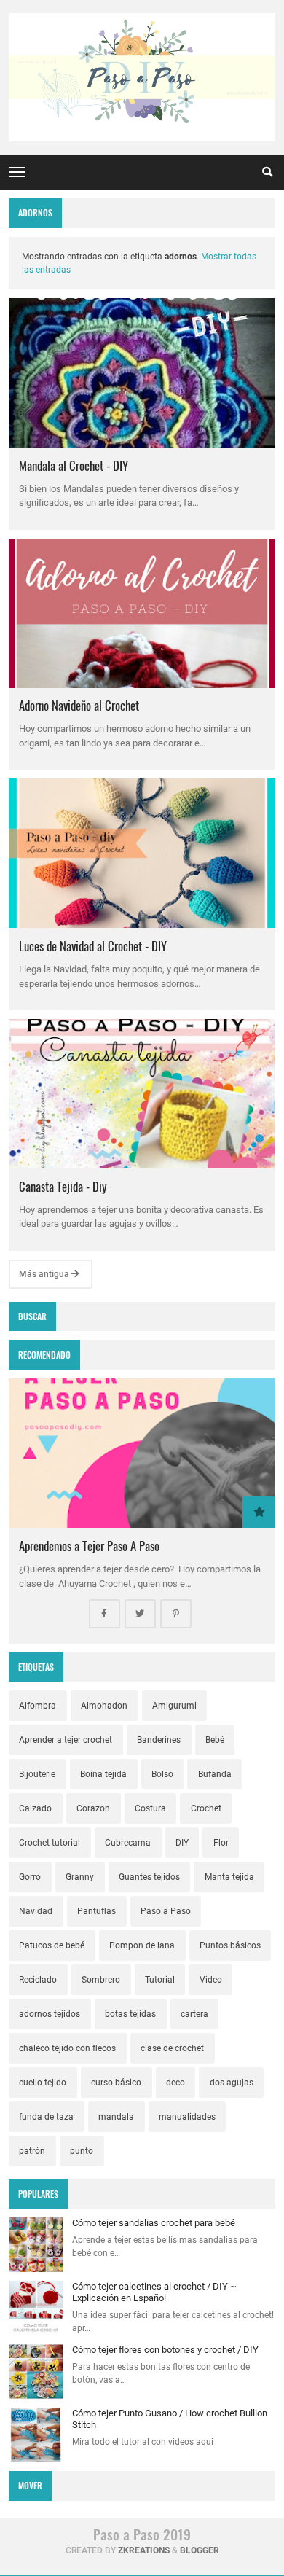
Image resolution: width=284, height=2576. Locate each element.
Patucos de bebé (52, 1945)
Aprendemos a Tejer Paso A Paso (89, 1546)
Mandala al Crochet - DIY (74, 465)
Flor (221, 1843)
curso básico (116, 2083)
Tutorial (160, 1980)
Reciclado (38, 1980)
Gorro (30, 1877)
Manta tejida (229, 1877)
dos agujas (232, 2083)
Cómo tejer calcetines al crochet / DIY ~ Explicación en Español (154, 2292)
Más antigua (45, 1274)
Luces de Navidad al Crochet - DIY (93, 946)
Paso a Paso (166, 1911)
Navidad (36, 1911)
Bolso (162, 1774)
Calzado (35, 1808)
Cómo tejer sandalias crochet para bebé (154, 2223)
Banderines (159, 1740)
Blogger (200, 2550)
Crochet (206, 1808)
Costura (150, 1808)
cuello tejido (43, 2083)
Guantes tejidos (149, 1877)
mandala (116, 2117)
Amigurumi (174, 1706)
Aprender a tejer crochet (66, 1740)
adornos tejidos (50, 2014)
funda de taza (46, 2117)
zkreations (144, 2550)
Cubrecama (128, 1843)
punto (82, 2151)
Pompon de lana (142, 1945)
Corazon (93, 1808)
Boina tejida (103, 1774)
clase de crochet (172, 2048)
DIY (182, 1843)
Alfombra (38, 1706)
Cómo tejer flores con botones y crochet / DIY (165, 2350)
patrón (32, 2151)
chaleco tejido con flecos (67, 2048)
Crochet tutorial (50, 1843)
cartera (194, 2014)
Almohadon (104, 1706)
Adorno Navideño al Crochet (79, 705)
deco (175, 2083)
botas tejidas (130, 2014)
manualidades (187, 2117)
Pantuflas (96, 1911)
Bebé (215, 1740)
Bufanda (215, 1774)
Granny (80, 1877)
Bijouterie (37, 1774)
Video (211, 1980)
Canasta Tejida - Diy (63, 1186)
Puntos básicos (230, 1945)
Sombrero (101, 1980)
